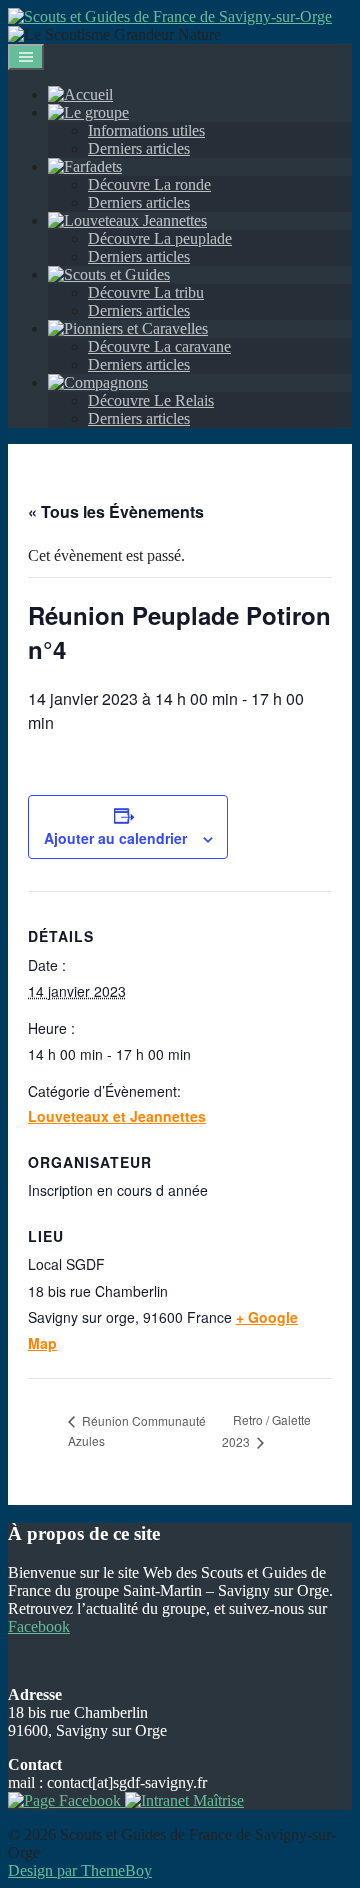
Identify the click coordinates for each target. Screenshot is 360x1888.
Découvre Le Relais (151, 400)
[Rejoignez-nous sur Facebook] (64, 1800)
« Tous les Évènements (116, 511)
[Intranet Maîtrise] (182, 1800)
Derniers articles (139, 148)
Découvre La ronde (149, 184)
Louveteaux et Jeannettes (117, 1116)
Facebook (39, 1626)
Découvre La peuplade (160, 238)
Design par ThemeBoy (80, 1870)
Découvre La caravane (159, 346)
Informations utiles (146, 130)
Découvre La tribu (146, 292)
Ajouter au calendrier (115, 838)
